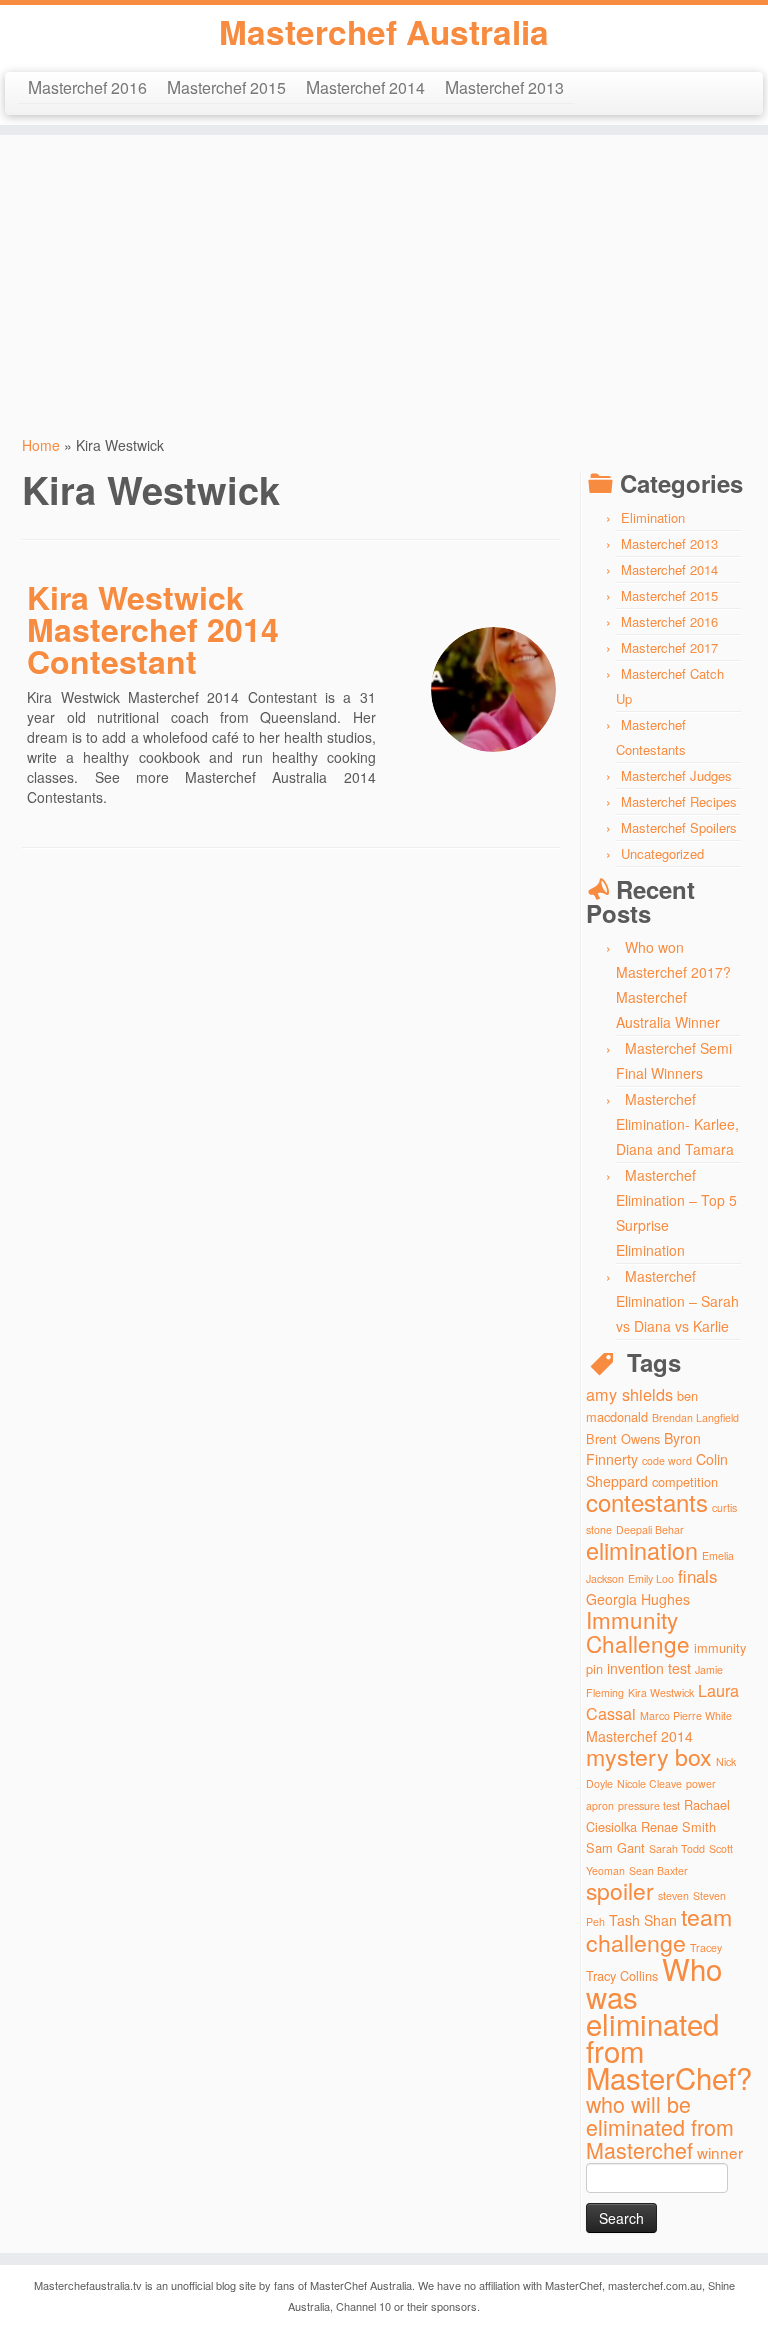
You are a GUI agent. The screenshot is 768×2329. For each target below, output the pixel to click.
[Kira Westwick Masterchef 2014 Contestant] (493, 689)
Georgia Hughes (638, 1599)
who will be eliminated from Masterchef (660, 2126)
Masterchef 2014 (365, 86)
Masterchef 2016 (87, 86)
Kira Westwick (661, 1692)
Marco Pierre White (686, 1715)
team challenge (659, 1929)
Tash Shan (643, 1920)
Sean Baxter (658, 1870)
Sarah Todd (677, 1848)
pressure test (649, 1805)
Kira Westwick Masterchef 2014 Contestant (153, 629)
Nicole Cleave (649, 1783)
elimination (642, 1550)
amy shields (629, 1394)
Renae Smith (678, 1826)
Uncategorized (662, 853)
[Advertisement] (384, 275)
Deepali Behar (650, 1529)
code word (667, 1460)
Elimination (653, 517)
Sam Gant (615, 1847)
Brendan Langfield (695, 1417)
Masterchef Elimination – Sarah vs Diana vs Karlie (677, 1301)
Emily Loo (651, 1578)
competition (685, 1481)
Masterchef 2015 (226, 86)
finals (698, 1575)
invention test (649, 1668)
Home (41, 445)
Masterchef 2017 (669, 647)
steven (673, 1895)
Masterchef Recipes (679, 801)
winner (720, 2152)
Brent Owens (623, 1438)
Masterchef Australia (384, 31)
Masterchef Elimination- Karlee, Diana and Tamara (677, 1124)
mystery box (649, 1756)
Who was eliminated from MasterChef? (669, 2022)
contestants (647, 1501)
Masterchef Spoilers (679, 827)
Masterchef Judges (676, 775)
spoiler (620, 1890)
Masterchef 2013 (504, 86)
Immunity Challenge (638, 1631)
